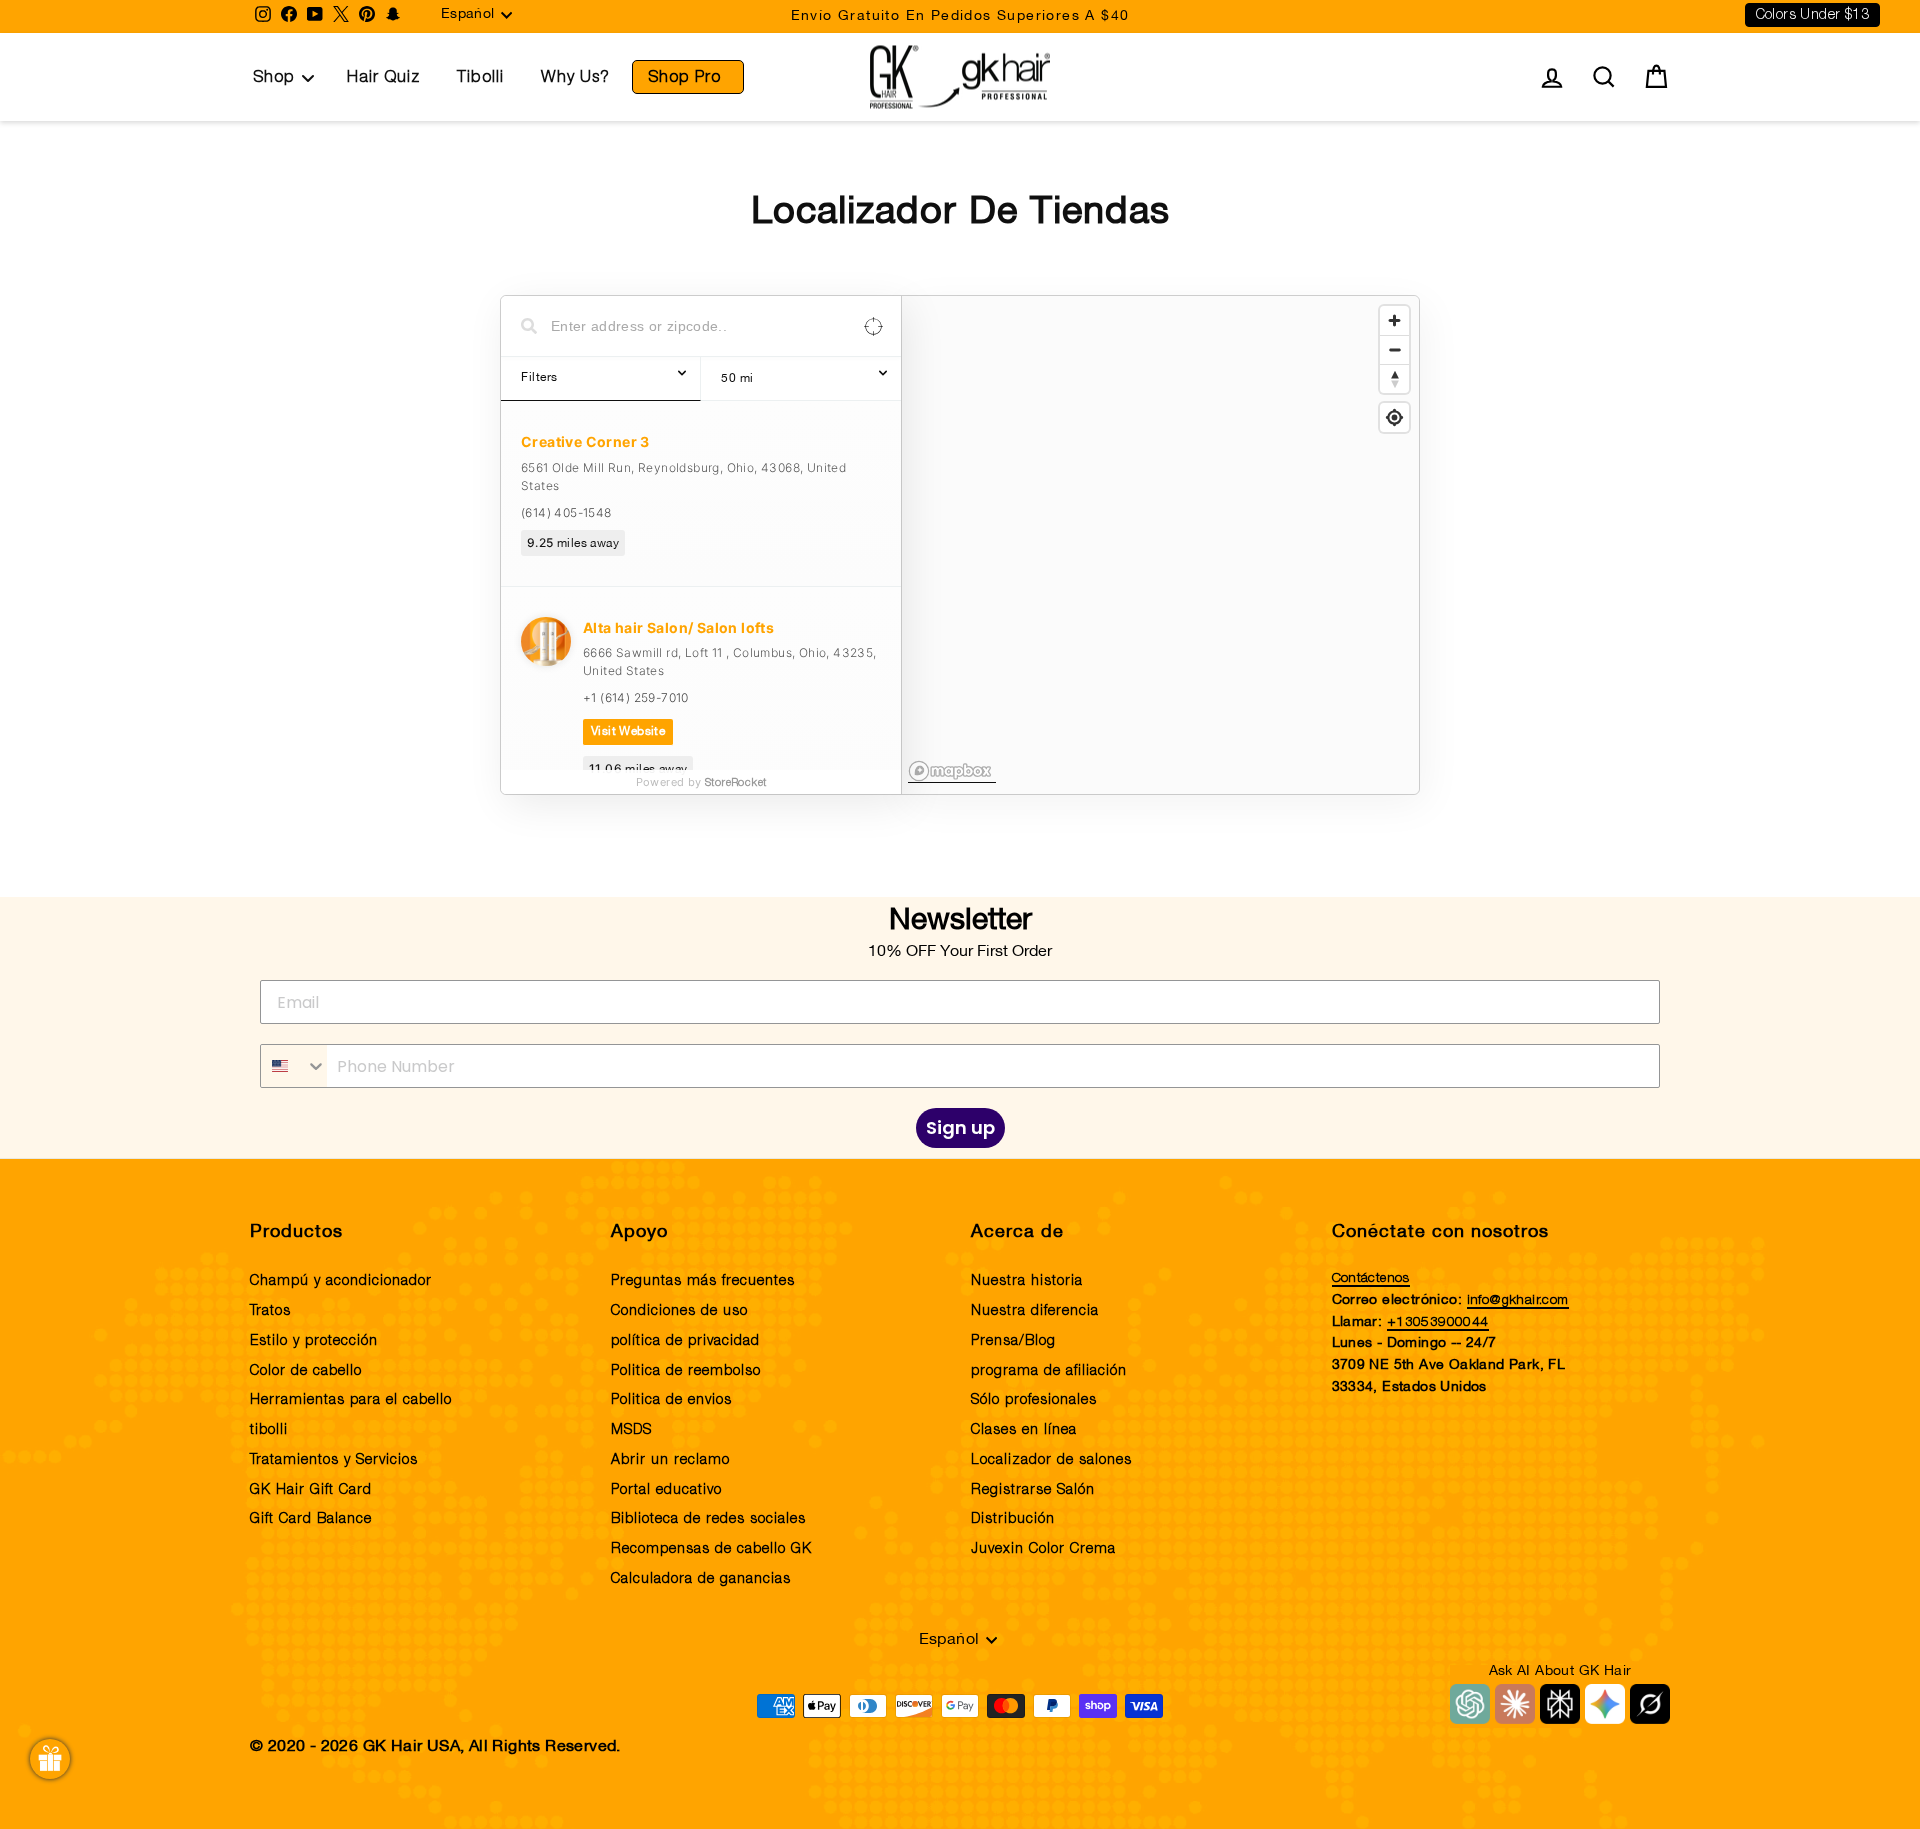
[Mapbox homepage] (952, 771)
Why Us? (575, 77)
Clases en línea (1024, 1430)
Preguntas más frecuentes (703, 1281)
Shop (274, 77)
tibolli (269, 1430)
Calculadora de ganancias (701, 1579)
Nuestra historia (1027, 1281)
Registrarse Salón (1033, 1490)
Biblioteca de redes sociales (708, 1519)
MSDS (631, 1430)
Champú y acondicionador (341, 1281)
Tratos (270, 1311)
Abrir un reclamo (670, 1460)
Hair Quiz (383, 77)
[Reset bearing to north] (1394, 378)
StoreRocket (735, 782)
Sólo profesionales (1034, 1400)
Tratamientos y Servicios (334, 1460)
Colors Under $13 (1812, 15)
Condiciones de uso (679, 1311)
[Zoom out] (1394, 349)
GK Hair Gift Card (311, 1490)
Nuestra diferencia (1035, 1311)
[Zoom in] (1394, 320)
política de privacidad (685, 1341)
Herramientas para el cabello (351, 1400)
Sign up (960, 1127)
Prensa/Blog (1013, 1341)
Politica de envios (671, 1400)
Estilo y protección (314, 1341)
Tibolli (480, 77)
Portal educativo (666, 1490)
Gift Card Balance (311, 1519)
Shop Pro (684, 77)
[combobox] (294, 1066)
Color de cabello (306, 1371)
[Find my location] (1394, 417)
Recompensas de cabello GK (711, 1549)
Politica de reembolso (686, 1371)
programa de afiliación (1049, 1371)
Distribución (1013, 1519)
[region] (1160, 545)
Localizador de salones (1051, 1460)
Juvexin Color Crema (1043, 1549)
